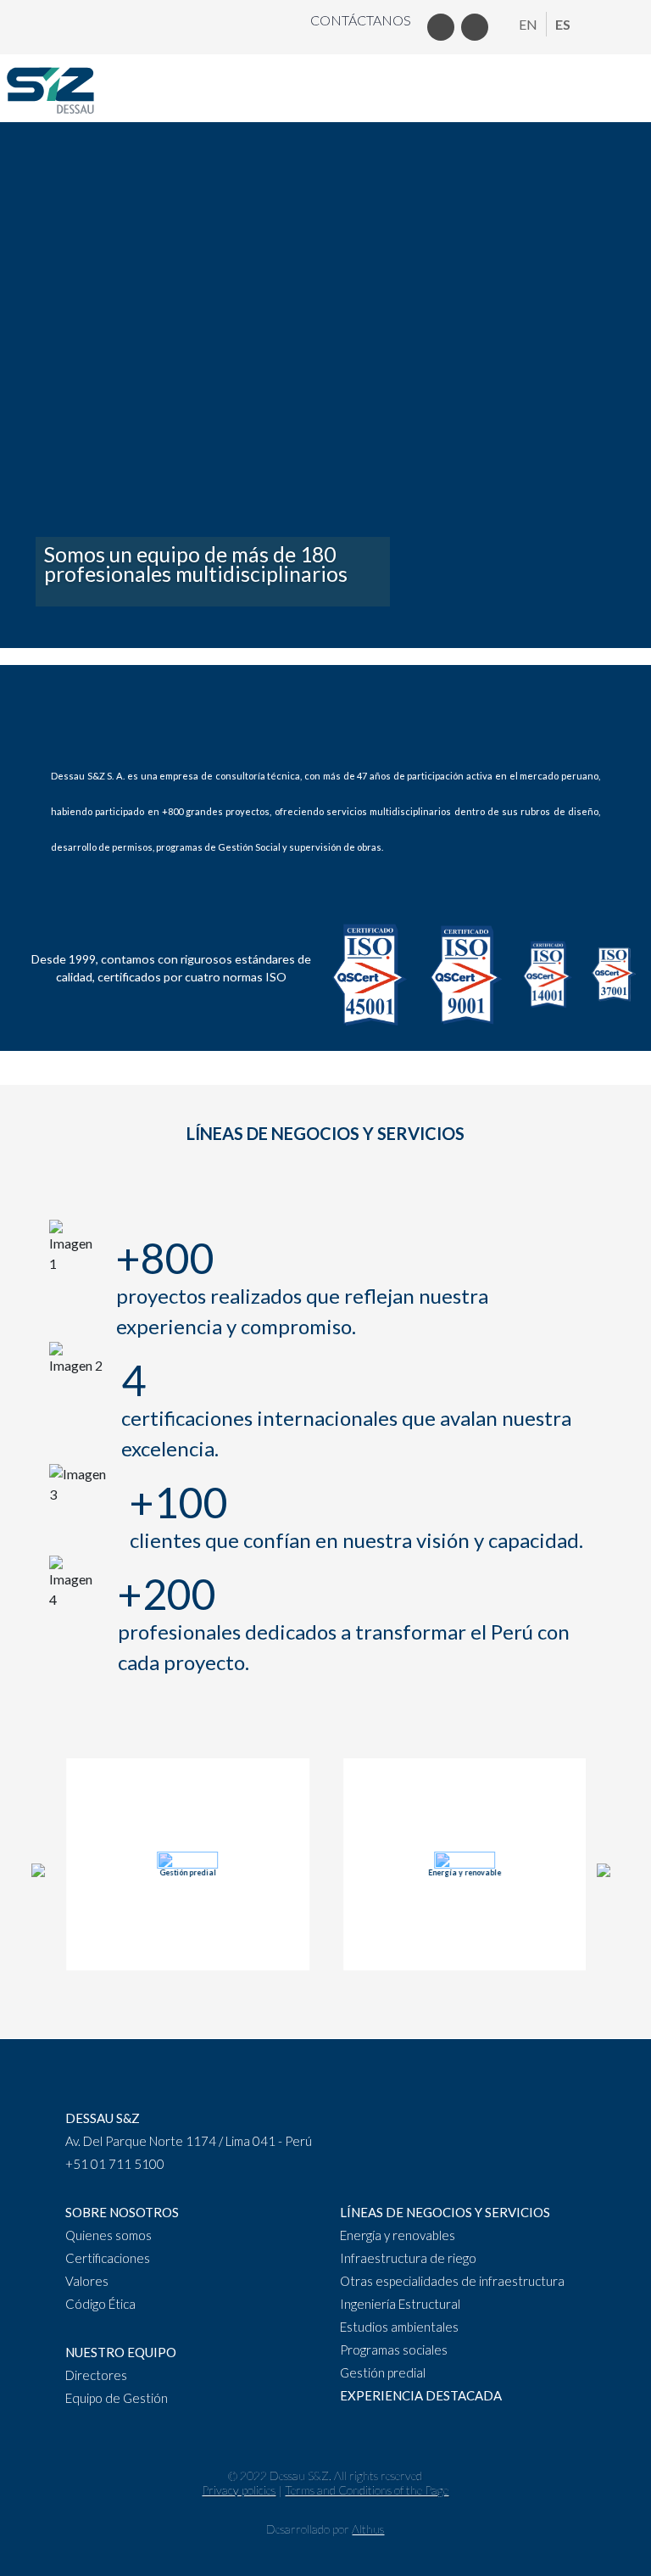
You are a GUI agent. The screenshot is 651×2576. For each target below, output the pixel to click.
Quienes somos (108, 2235)
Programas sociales (394, 2350)
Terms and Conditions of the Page (367, 2490)
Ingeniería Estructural (400, 2304)
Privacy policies (239, 2490)
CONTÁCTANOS (361, 20)
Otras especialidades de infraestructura (452, 2281)
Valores (87, 2281)
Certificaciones (108, 2258)
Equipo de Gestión (117, 2398)
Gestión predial (383, 2372)
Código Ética (100, 2304)
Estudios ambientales (399, 2327)
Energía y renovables (398, 2235)
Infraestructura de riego (408, 2258)
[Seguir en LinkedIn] (441, 27)
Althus (368, 2529)
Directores (96, 2375)
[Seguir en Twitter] (475, 27)
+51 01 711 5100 (115, 2164)
